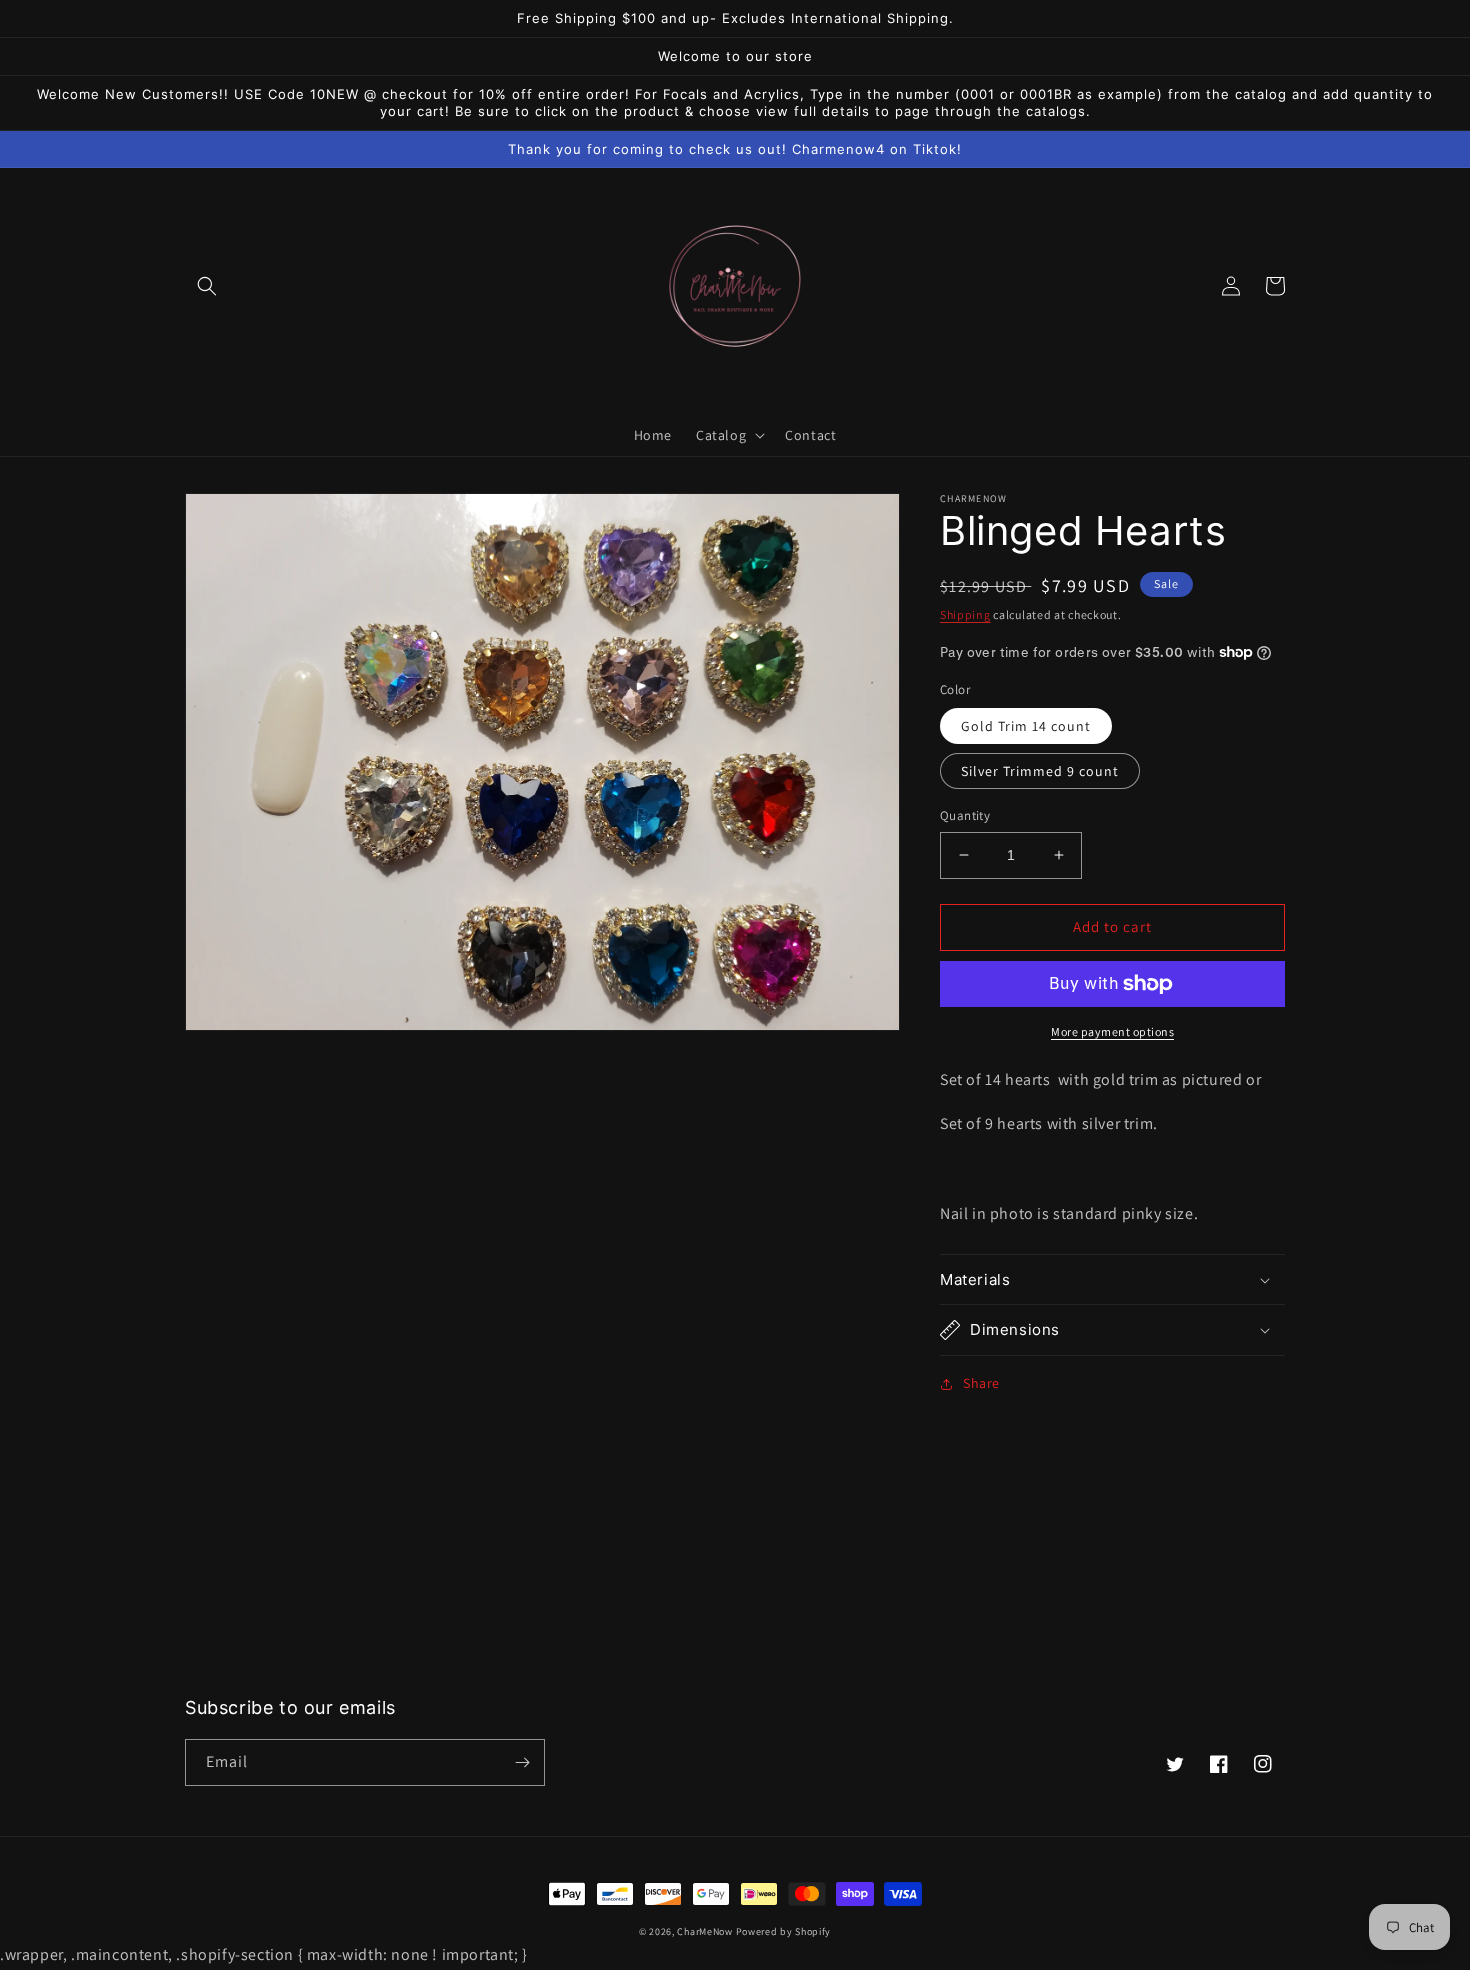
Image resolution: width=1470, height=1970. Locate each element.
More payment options (1112, 1031)
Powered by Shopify (784, 1931)
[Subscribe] (522, 1762)
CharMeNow (704, 1931)
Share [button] (981, 1383)
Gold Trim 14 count (1026, 726)
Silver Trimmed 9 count (1040, 771)
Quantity (965, 815)
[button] (207, 286)
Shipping (965, 614)
